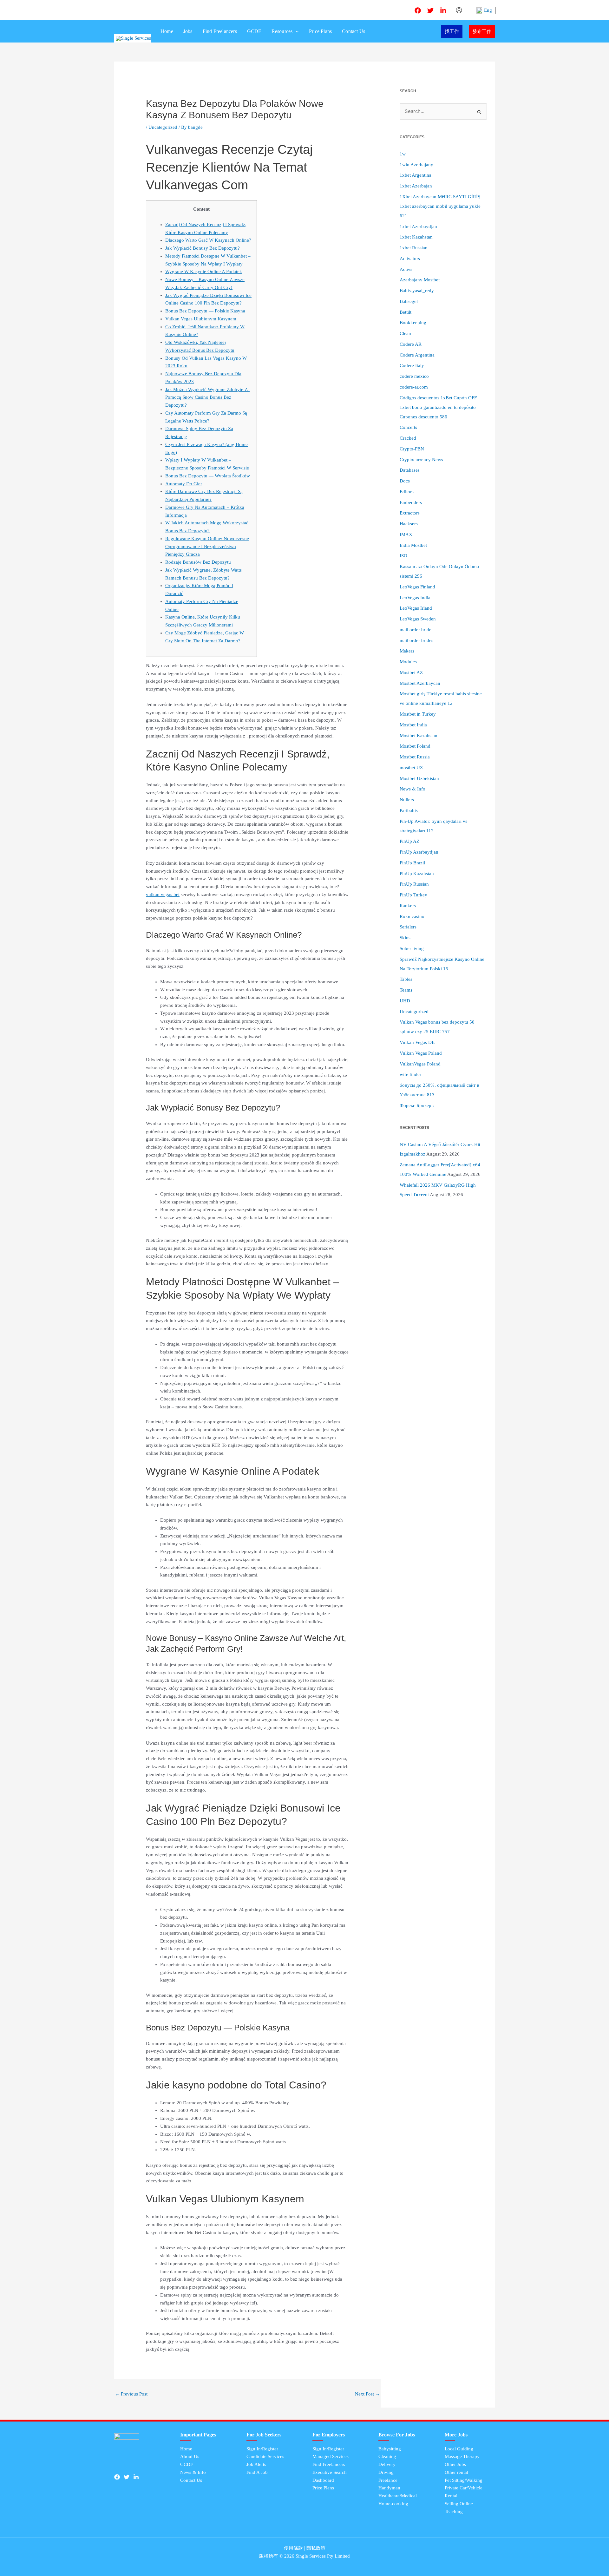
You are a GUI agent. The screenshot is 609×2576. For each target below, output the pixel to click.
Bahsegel (409, 301)
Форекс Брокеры (417, 1105)
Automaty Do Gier (184, 484)
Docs (405, 481)
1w (403, 154)
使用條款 (293, 2548)
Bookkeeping (413, 323)
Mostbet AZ (411, 672)
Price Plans (320, 31)
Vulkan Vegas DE (417, 1042)
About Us (190, 2456)
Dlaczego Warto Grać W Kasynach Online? (208, 240)
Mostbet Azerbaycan (420, 683)
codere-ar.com (414, 387)
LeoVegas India (415, 598)
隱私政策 (316, 2548)
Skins (405, 938)
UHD (405, 1001)
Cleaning (387, 2456)
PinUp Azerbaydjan (419, 852)
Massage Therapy (462, 2456)
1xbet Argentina (416, 175)
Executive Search (330, 2472)
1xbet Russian (414, 248)
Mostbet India (413, 725)
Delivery (387, 2464)
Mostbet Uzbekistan (419, 778)
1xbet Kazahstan (416, 237)
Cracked (408, 438)
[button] (296, 31)
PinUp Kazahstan (417, 874)
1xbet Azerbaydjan (418, 226)
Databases (410, 470)
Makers (407, 651)
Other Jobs (455, 2464)
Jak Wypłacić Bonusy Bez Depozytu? (203, 248)
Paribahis (409, 810)
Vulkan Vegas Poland (421, 1053)
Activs (406, 269)
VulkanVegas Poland (420, 1064)
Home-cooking (393, 2504)
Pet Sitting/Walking (464, 2480)
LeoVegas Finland (417, 587)
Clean (405, 333)
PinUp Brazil (412, 863)
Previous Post (131, 2394)
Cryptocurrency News (421, 460)
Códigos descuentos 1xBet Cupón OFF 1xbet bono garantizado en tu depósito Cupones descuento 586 (438, 407)
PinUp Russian (414, 884)
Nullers (407, 800)
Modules (408, 662)
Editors (407, 492)
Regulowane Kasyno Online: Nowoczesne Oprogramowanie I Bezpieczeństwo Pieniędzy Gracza (207, 547)
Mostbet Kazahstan (419, 736)
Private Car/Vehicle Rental (464, 2492)
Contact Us (354, 31)
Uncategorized (163, 127)
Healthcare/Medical (398, 2496)
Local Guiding (459, 2449)
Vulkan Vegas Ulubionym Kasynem (201, 319)
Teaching (454, 2512)
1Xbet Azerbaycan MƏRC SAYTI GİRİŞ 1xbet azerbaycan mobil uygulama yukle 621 (440, 206)
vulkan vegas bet (163, 895)
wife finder (410, 1074)
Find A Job (257, 2472)
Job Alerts (256, 2464)
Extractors (410, 513)
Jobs (188, 31)
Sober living (412, 948)
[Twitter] (430, 10)
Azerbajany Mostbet (420, 280)
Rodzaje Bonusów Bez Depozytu (198, 562)
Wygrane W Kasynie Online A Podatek (204, 272)
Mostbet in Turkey (418, 714)
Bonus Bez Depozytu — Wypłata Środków (208, 476)
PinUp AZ (409, 841)
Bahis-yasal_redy (417, 291)
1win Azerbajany (416, 165)
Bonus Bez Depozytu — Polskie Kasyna (205, 311)
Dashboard (323, 2480)
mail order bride (416, 630)
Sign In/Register (262, 2449)
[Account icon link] (459, 10)
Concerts (408, 427)
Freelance (388, 2480)
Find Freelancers (220, 31)
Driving (386, 2472)
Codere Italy (412, 365)
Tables (406, 979)
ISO (403, 556)
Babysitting (390, 2449)
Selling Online (459, 2504)
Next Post (367, 2394)
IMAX (406, 534)
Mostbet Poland (415, 746)
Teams (406, 990)
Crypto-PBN (412, 449)
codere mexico (414, 376)
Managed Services (331, 2456)
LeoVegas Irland (416, 608)
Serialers (408, 927)
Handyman (389, 2488)
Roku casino (412, 916)
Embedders (411, 502)
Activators (410, 259)
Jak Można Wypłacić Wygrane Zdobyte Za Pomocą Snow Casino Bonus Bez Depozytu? (207, 397)
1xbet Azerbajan (416, 186)
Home (167, 31)
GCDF (254, 31)
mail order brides (416, 640)
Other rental (456, 2472)
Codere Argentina (417, 355)
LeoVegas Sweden (418, 619)
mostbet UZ (411, 768)
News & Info (413, 789)
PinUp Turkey (413, 895)
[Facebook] (418, 10)
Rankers (408, 906)
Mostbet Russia (415, 757)
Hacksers (409, 524)
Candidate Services (265, 2456)
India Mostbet (413, 545)
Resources (282, 31)
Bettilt (406, 312)
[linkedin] (443, 10)
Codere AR (411, 344)
